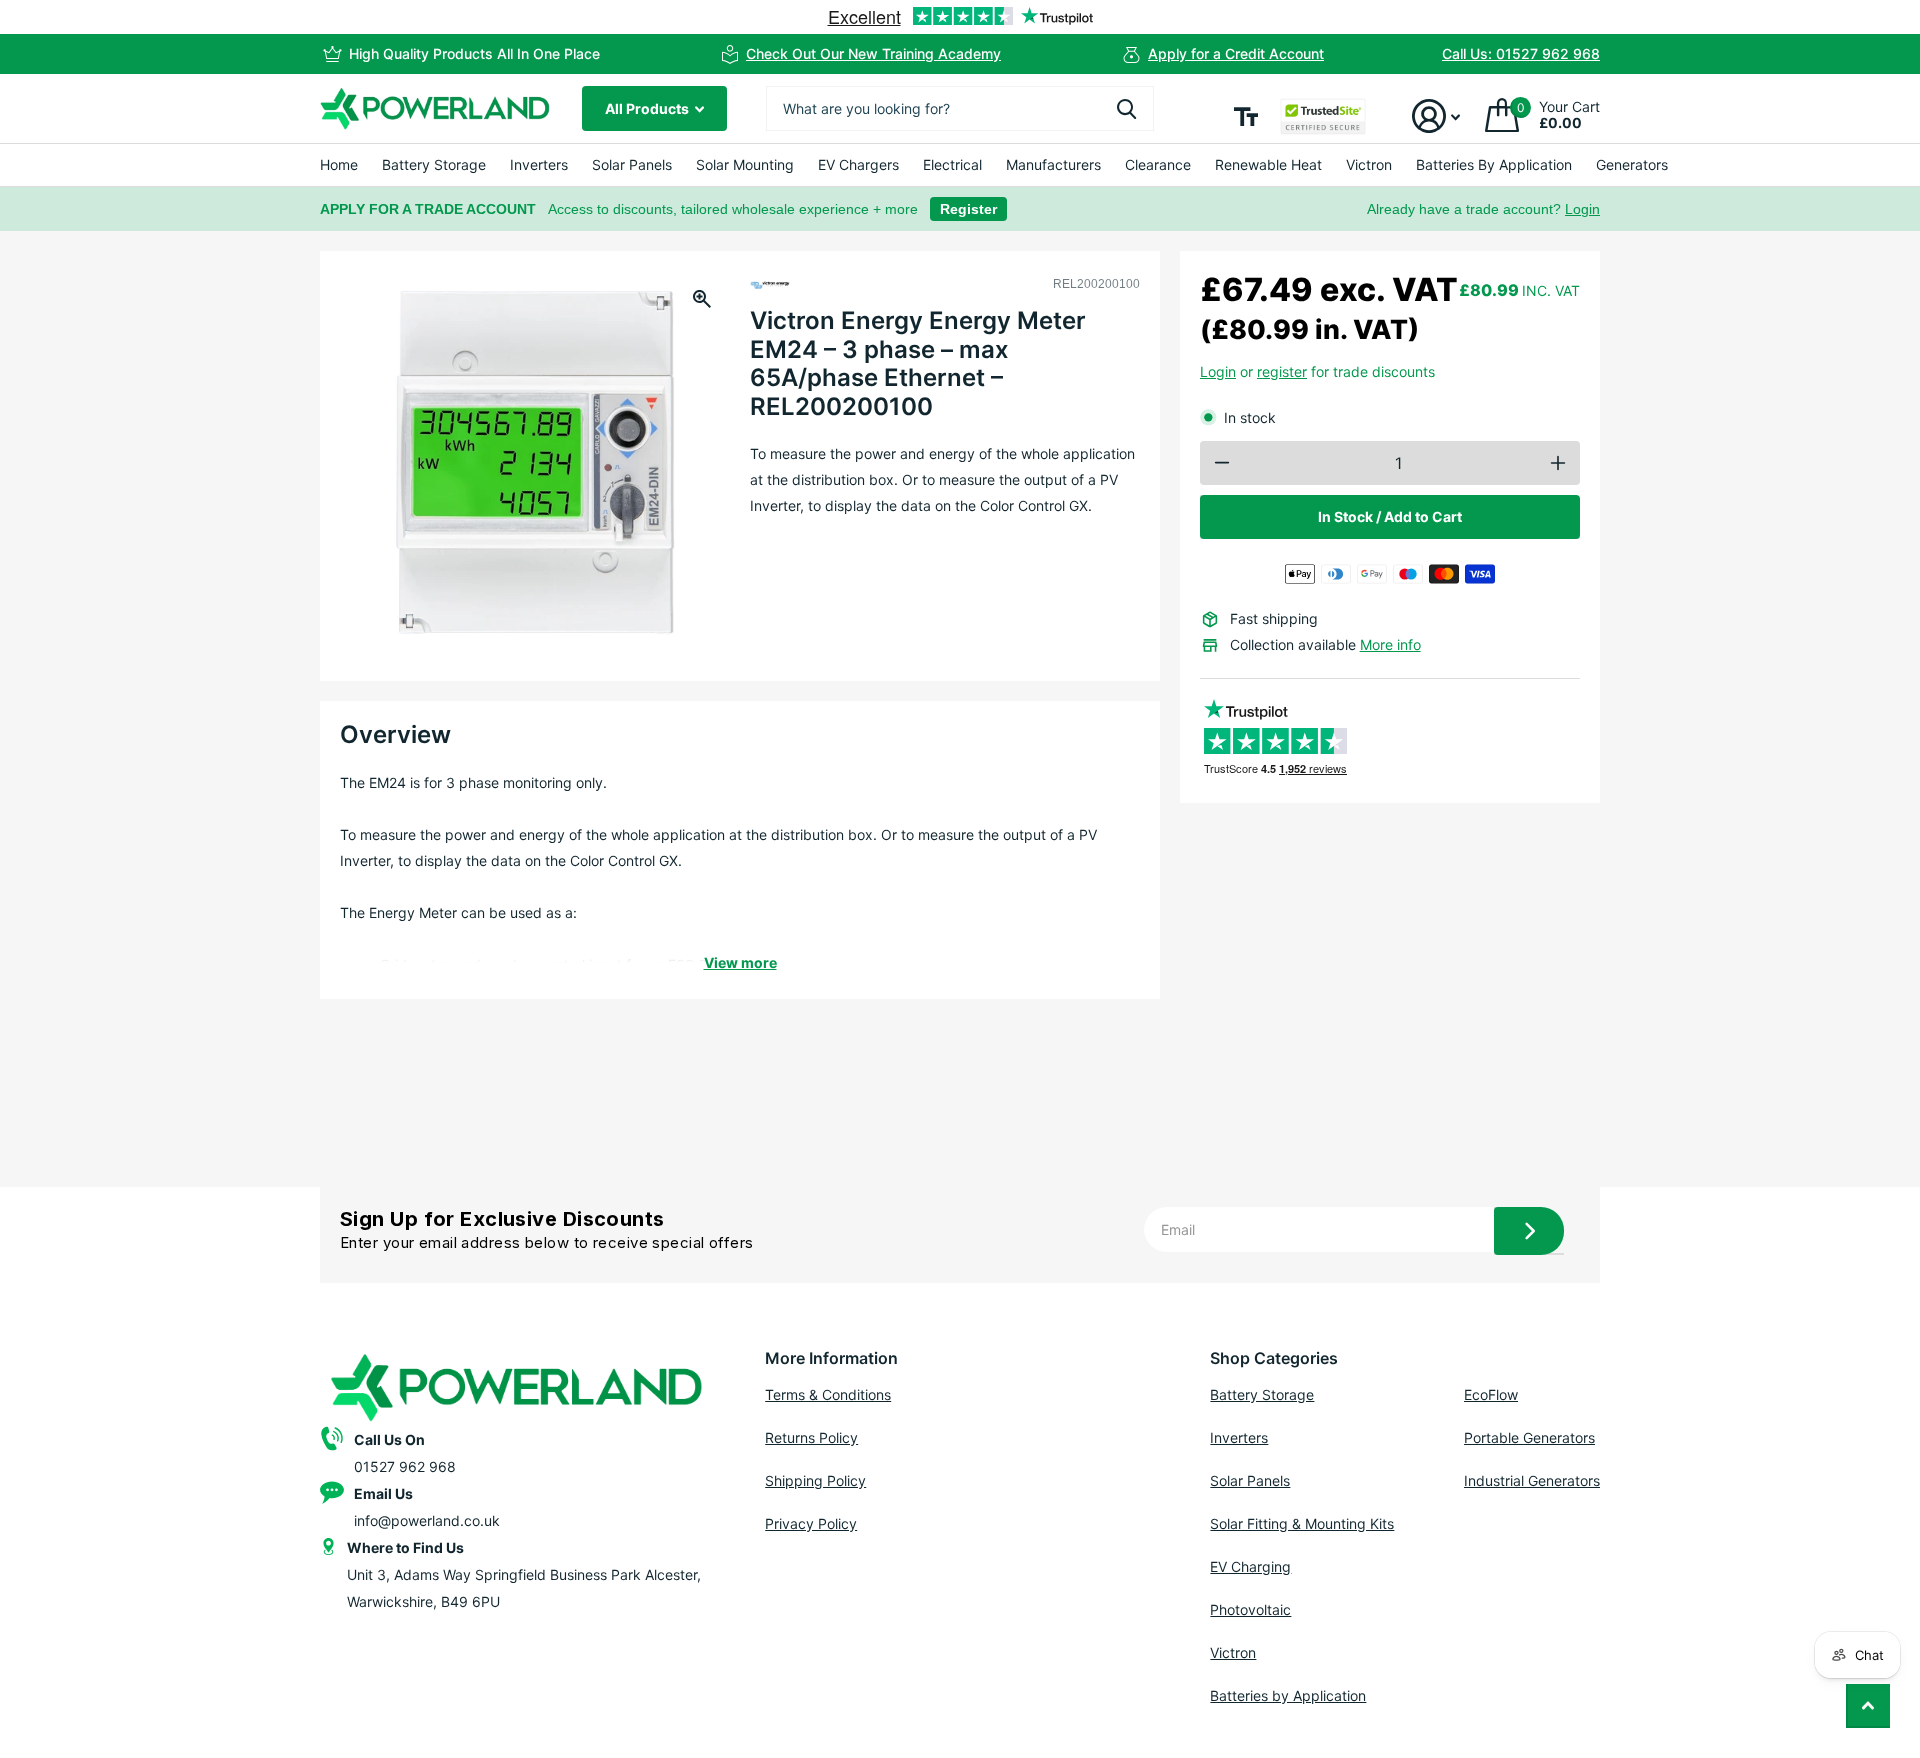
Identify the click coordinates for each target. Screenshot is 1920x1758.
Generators (1632, 164)
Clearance (1158, 164)
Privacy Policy (811, 1523)
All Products (648, 108)
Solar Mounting (745, 164)
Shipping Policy (815, 1480)
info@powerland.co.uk (427, 1520)
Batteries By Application (1494, 164)
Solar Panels (632, 164)
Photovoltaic (1250, 1609)
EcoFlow (1491, 1394)
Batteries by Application (1288, 1695)
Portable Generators (1529, 1437)
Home (339, 164)
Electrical (952, 164)
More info (1390, 644)
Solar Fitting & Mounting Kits (1302, 1523)
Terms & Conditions (828, 1394)
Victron (1369, 164)
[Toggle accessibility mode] (1246, 116)
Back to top (1868, 1706)
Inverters (539, 164)
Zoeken (1126, 108)
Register (968, 209)
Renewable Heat (1268, 164)
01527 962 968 (405, 1466)
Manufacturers (1053, 164)
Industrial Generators (1532, 1480)
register (1282, 371)
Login (1582, 209)
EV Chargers (858, 164)
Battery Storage (434, 164)
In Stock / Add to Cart (1390, 516)
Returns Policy (811, 1437)
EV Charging (1250, 1566)
